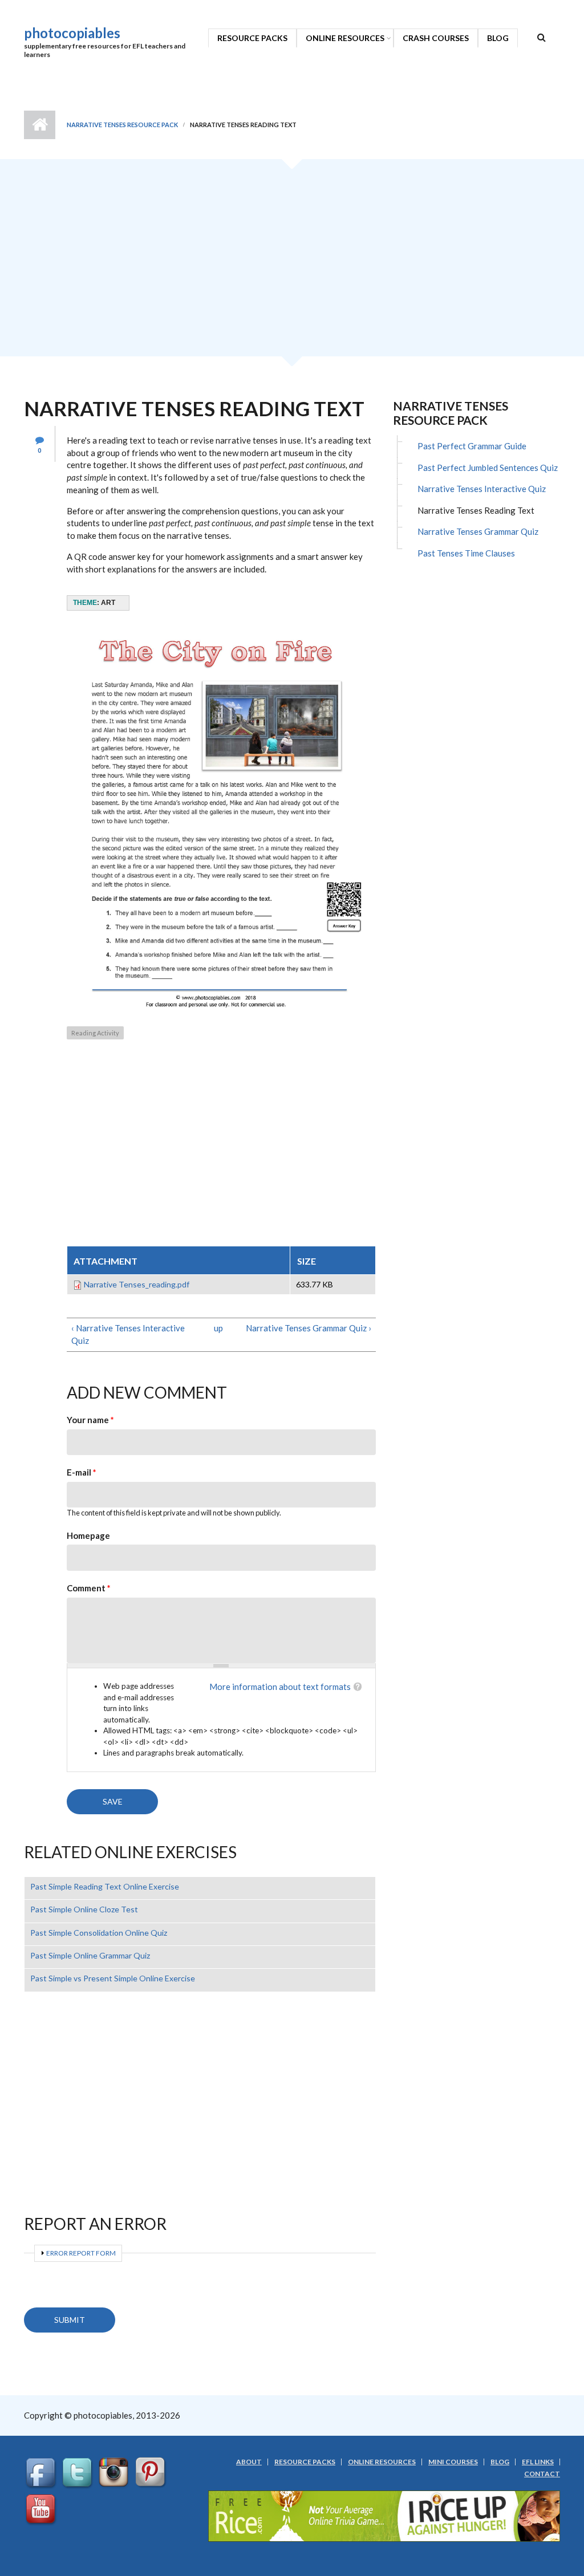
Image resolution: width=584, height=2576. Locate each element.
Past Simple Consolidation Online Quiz (99, 1933)
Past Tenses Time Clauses (466, 553)
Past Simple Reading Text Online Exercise (105, 1886)
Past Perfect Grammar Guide (472, 446)
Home (40, 125)
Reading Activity (95, 1033)
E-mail (82, 1472)
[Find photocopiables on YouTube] (42, 2510)
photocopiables (72, 33)
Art (108, 603)
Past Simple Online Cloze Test (84, 1909)
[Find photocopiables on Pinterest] (152, 2473)
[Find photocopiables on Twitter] (79, 2473)
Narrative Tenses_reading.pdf (137, 1284)
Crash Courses (436, 38)
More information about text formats (280, 1687)
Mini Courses (453, 2462)
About (249, 2462)
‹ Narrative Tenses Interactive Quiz (128, 1334)
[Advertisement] (292, 262)
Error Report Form (81, 2253)
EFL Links (538, 2462)
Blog (498, 38)
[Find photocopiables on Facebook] (42, 2473)
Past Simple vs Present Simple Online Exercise (113, 1978)
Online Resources (345, 38)
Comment (89, 1588)
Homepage (88, 1535)
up (218, 1328)
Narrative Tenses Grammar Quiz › (309, 1328)
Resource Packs (252, 38)
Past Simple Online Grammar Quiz (90, 1955)
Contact (542, 2474)
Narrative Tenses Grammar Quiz (478, 531)
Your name (90, 1420)
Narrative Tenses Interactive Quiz (482, 489)
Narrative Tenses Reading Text (476, 510)
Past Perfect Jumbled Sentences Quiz (488, 468)
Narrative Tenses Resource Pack (122, 125)
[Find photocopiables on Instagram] (115, 2473)
